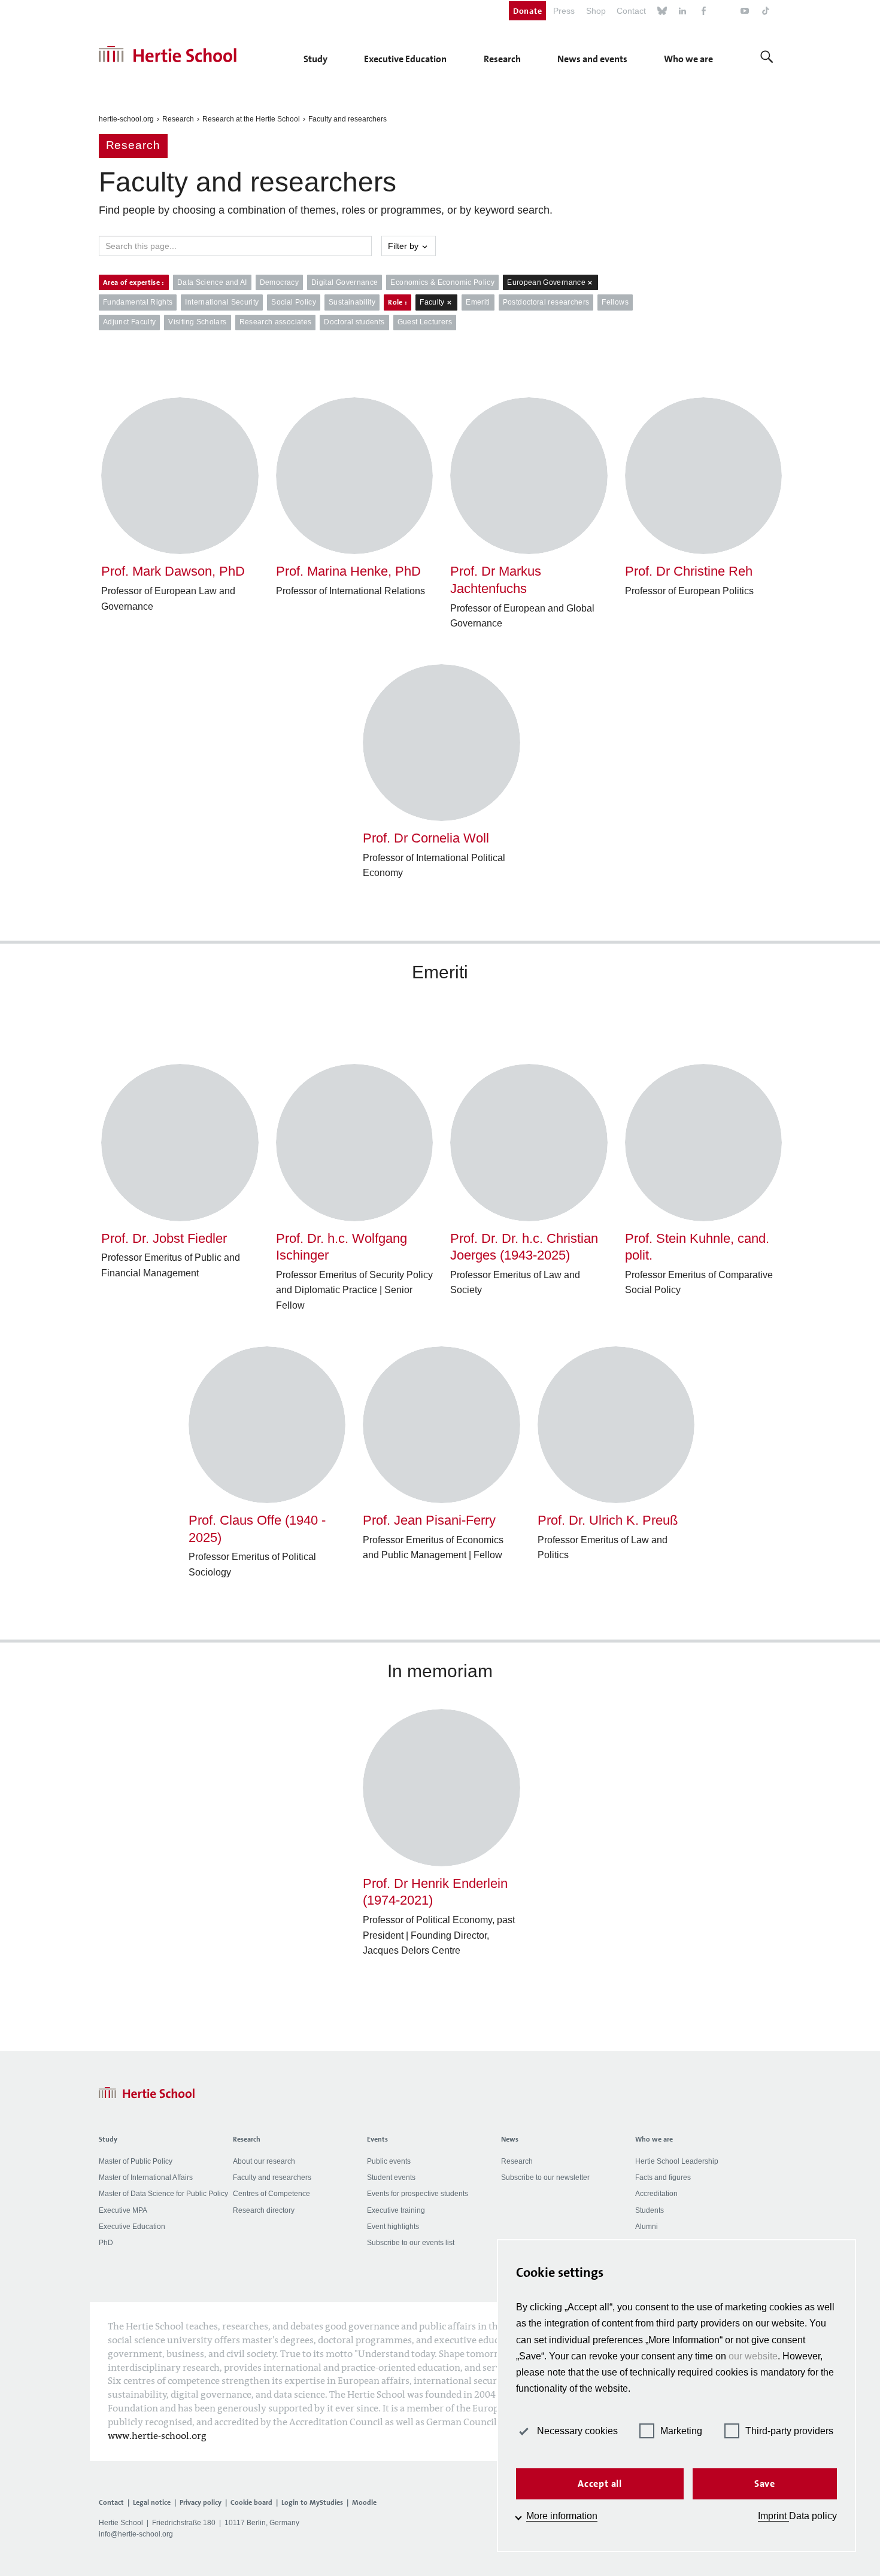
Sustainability (352, 302)
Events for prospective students (418, 2194)
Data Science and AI (212, 282)
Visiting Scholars (197, 322)
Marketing (681, 2431)
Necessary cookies (577, 2431)
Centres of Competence (271, 2194)
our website (753, 2356)
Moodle (364, 2502)
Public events (389, 2161)
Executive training (396, 2210)
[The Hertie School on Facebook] (703, 12)
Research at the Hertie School (251, 119)
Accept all (600, 2484)
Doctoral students (354, 322)
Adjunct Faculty (129, 322)
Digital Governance (345, 282)
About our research (264, 2161)
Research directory (264, 2210)
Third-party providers (789, 2431)
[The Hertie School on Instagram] (724, 12)
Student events (391, 2177)
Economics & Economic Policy (442, 282)
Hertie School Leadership (677, 2161)
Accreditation (656, 2194)
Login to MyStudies (312, 2502)
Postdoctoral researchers (546, 302)
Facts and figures (663, 2177)
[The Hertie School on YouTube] (745, 12)
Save (765, 2484)
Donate (527, 11)
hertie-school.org (126, 119)
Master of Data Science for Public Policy (163, 2194)
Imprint (773, 2516)
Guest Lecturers (425, 322)
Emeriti (478, 302)
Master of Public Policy (136, 2161)
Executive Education (132, 2227)
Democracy (279, 282)
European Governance (546, 282)
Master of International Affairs (146, 2177)
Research (178, 119)
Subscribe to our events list (411, 2243)
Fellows (615, 302)
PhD (106, 2243)
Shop (596, 11)
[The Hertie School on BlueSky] (662, 12)
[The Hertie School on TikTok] (766, 12)
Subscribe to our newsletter (545, 2177)
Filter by (404, 246)
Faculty (432, 302)
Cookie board (251, 2502)
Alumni (647, 2227)
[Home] (168, 54)
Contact (631, 11)
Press (564, 11)
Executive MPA (123, 2210)
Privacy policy (201, 2502)
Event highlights (393, 2227)
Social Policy (294, 302)
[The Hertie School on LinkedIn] (682, 12)
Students (650, 2210)
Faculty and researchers (348, 119)
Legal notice (152, 2502)
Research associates (276, 322)
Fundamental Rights (138, 302)
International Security (222, 302)
